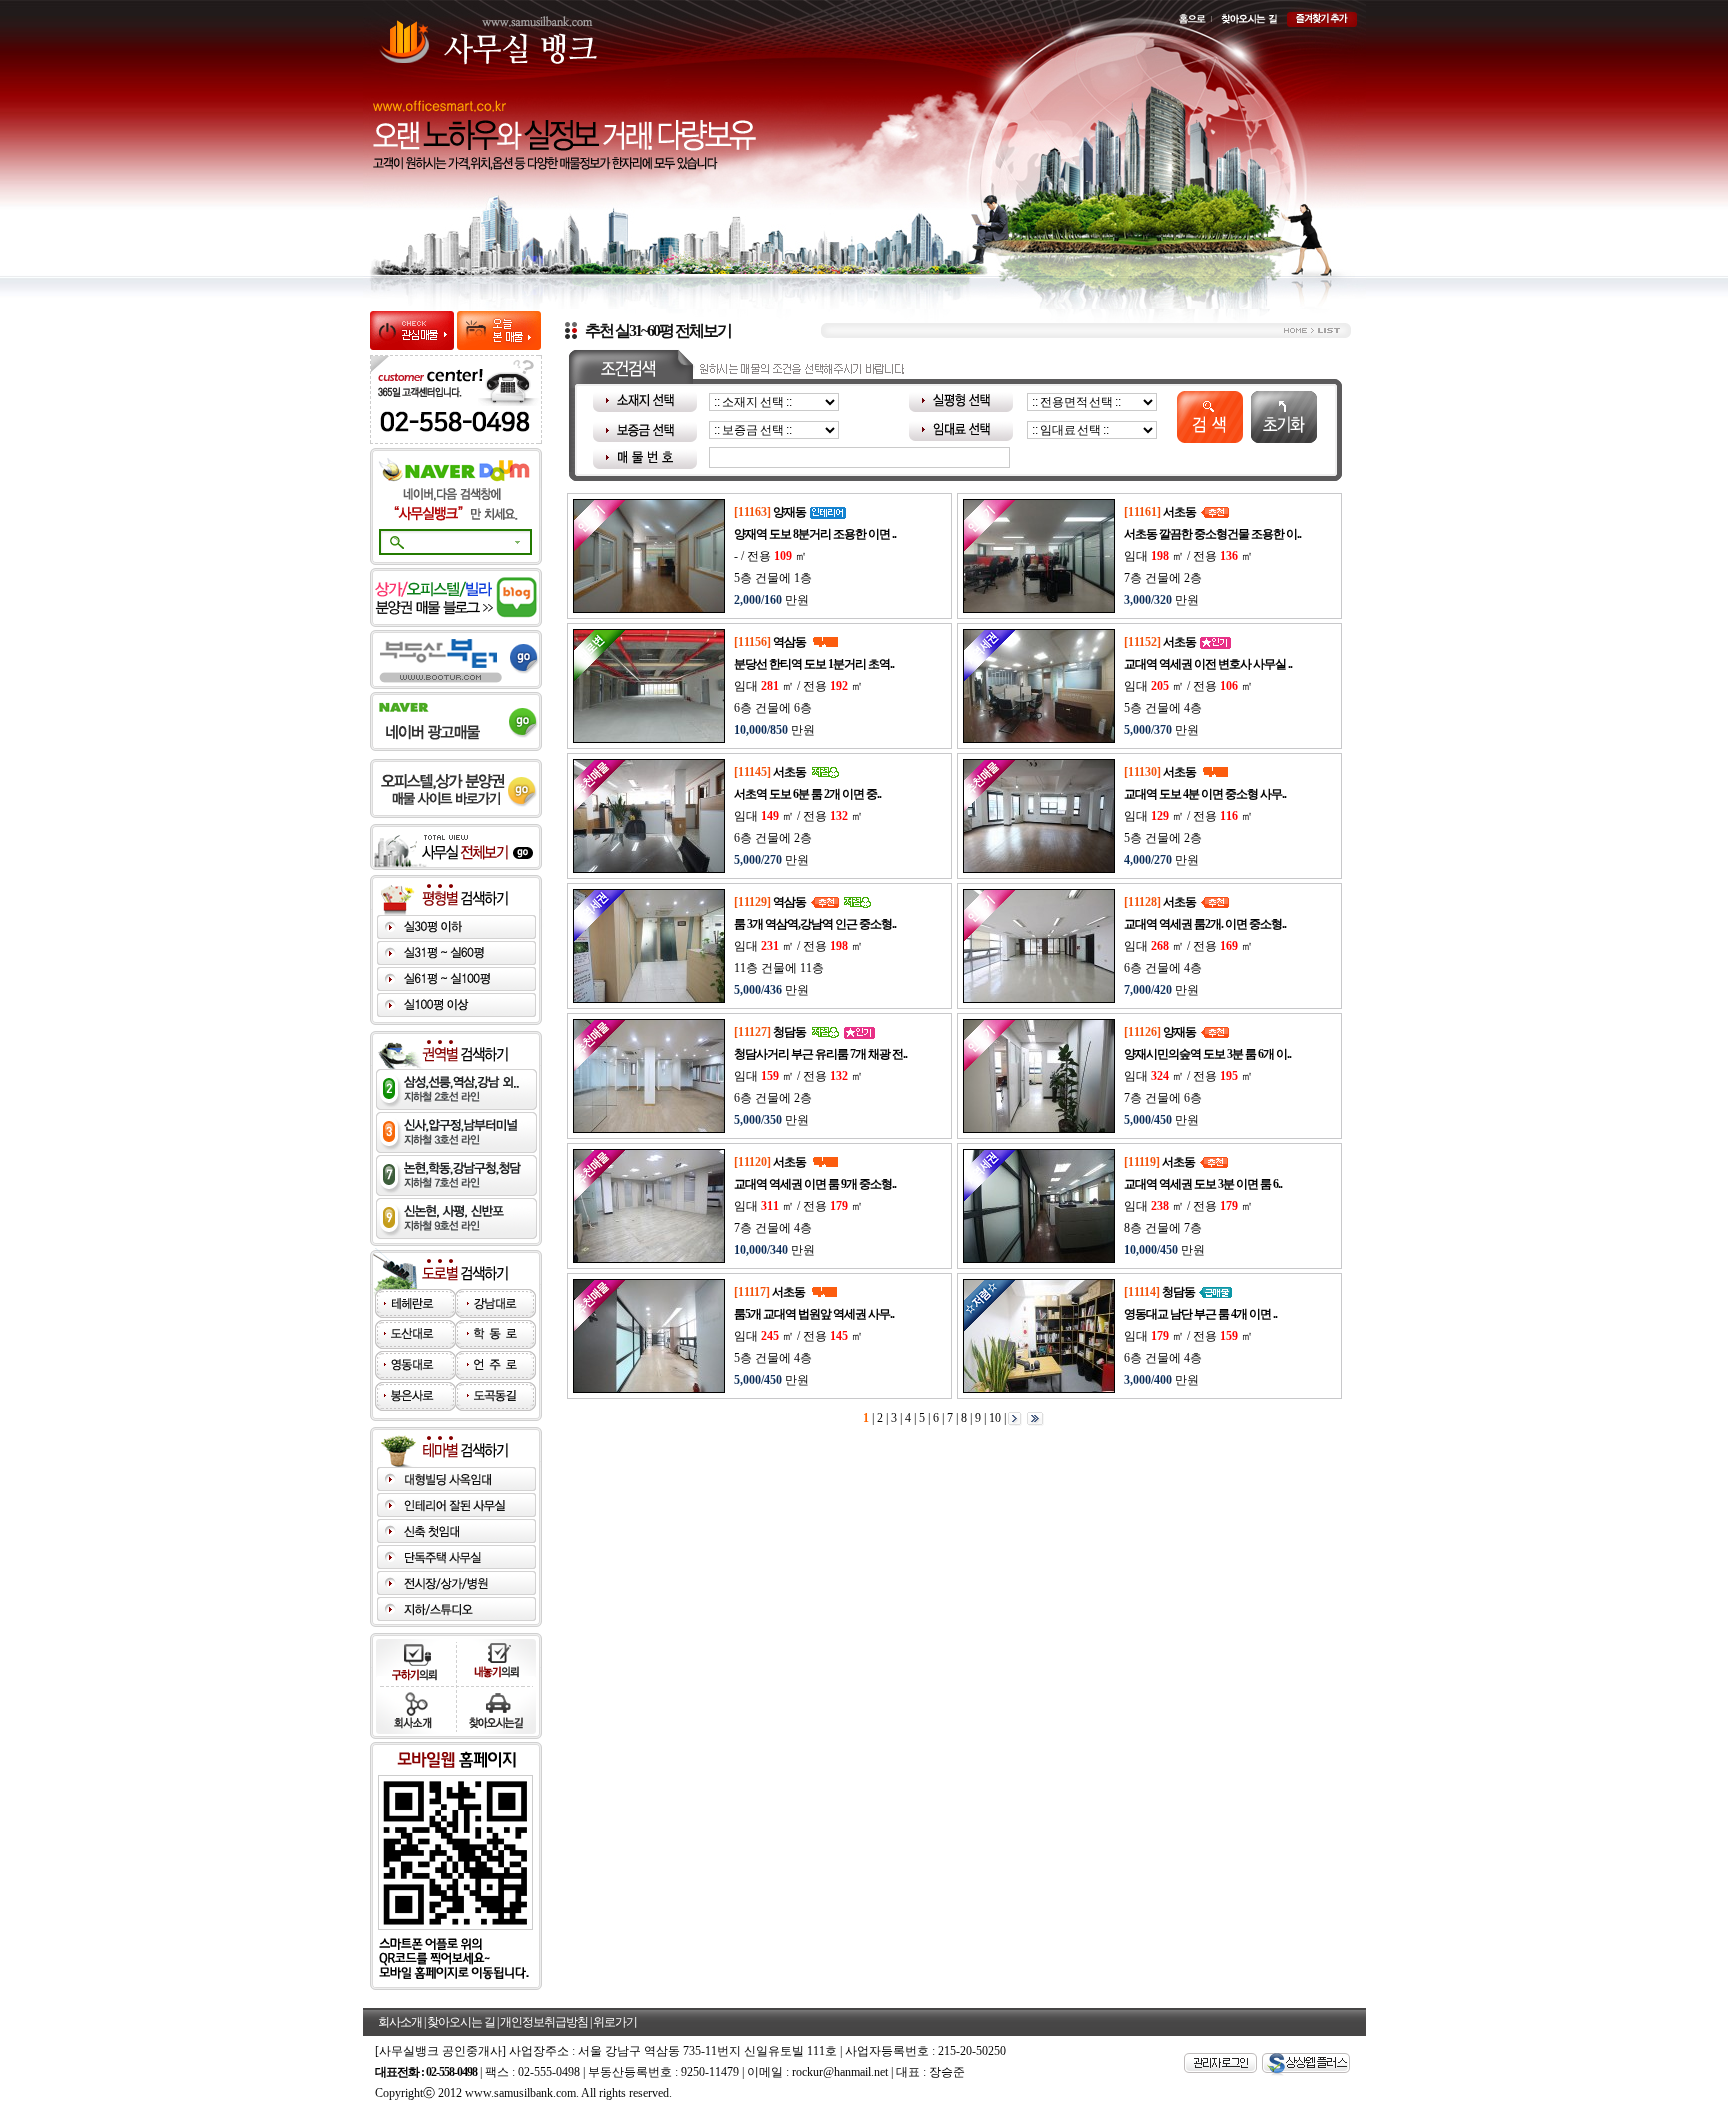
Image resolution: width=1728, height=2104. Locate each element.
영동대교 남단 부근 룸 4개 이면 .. (1200, 1314)
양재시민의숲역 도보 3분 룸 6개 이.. (1207, 1054)
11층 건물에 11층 (779, 968)
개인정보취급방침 (544, 2022)
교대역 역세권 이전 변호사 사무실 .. (1208, 664)
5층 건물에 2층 (1163, 838)
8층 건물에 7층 (1163, 1228)
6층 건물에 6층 (773, 708)
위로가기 (615, 2022)
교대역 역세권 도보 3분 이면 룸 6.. (1203, 1184)
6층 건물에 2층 (773, 838)
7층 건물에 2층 (1163, 578)
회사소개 (400, 2022)
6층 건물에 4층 (1163, 968)
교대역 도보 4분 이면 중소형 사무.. (1205, 794)
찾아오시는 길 (461, 2022)
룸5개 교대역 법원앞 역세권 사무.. (814, 1314)
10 (993, 1417)
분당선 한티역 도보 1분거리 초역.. (814, 664)
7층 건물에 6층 (1163, 1098)
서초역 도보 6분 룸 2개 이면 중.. (807, 794)
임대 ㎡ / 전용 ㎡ (1188, 556)
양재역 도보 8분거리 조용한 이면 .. (815, 534)
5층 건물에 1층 (773, 578)
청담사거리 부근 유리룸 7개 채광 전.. (820, 1054)
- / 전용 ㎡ (770, 556)
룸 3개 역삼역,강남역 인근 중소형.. (815, 924)
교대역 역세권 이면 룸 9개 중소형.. (815, 1184)
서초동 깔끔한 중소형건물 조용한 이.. (1212, 534)
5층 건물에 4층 (1163, 708)
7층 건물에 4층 (773, 1228)
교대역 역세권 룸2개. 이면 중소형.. (1205, 924)
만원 (771, 600)
